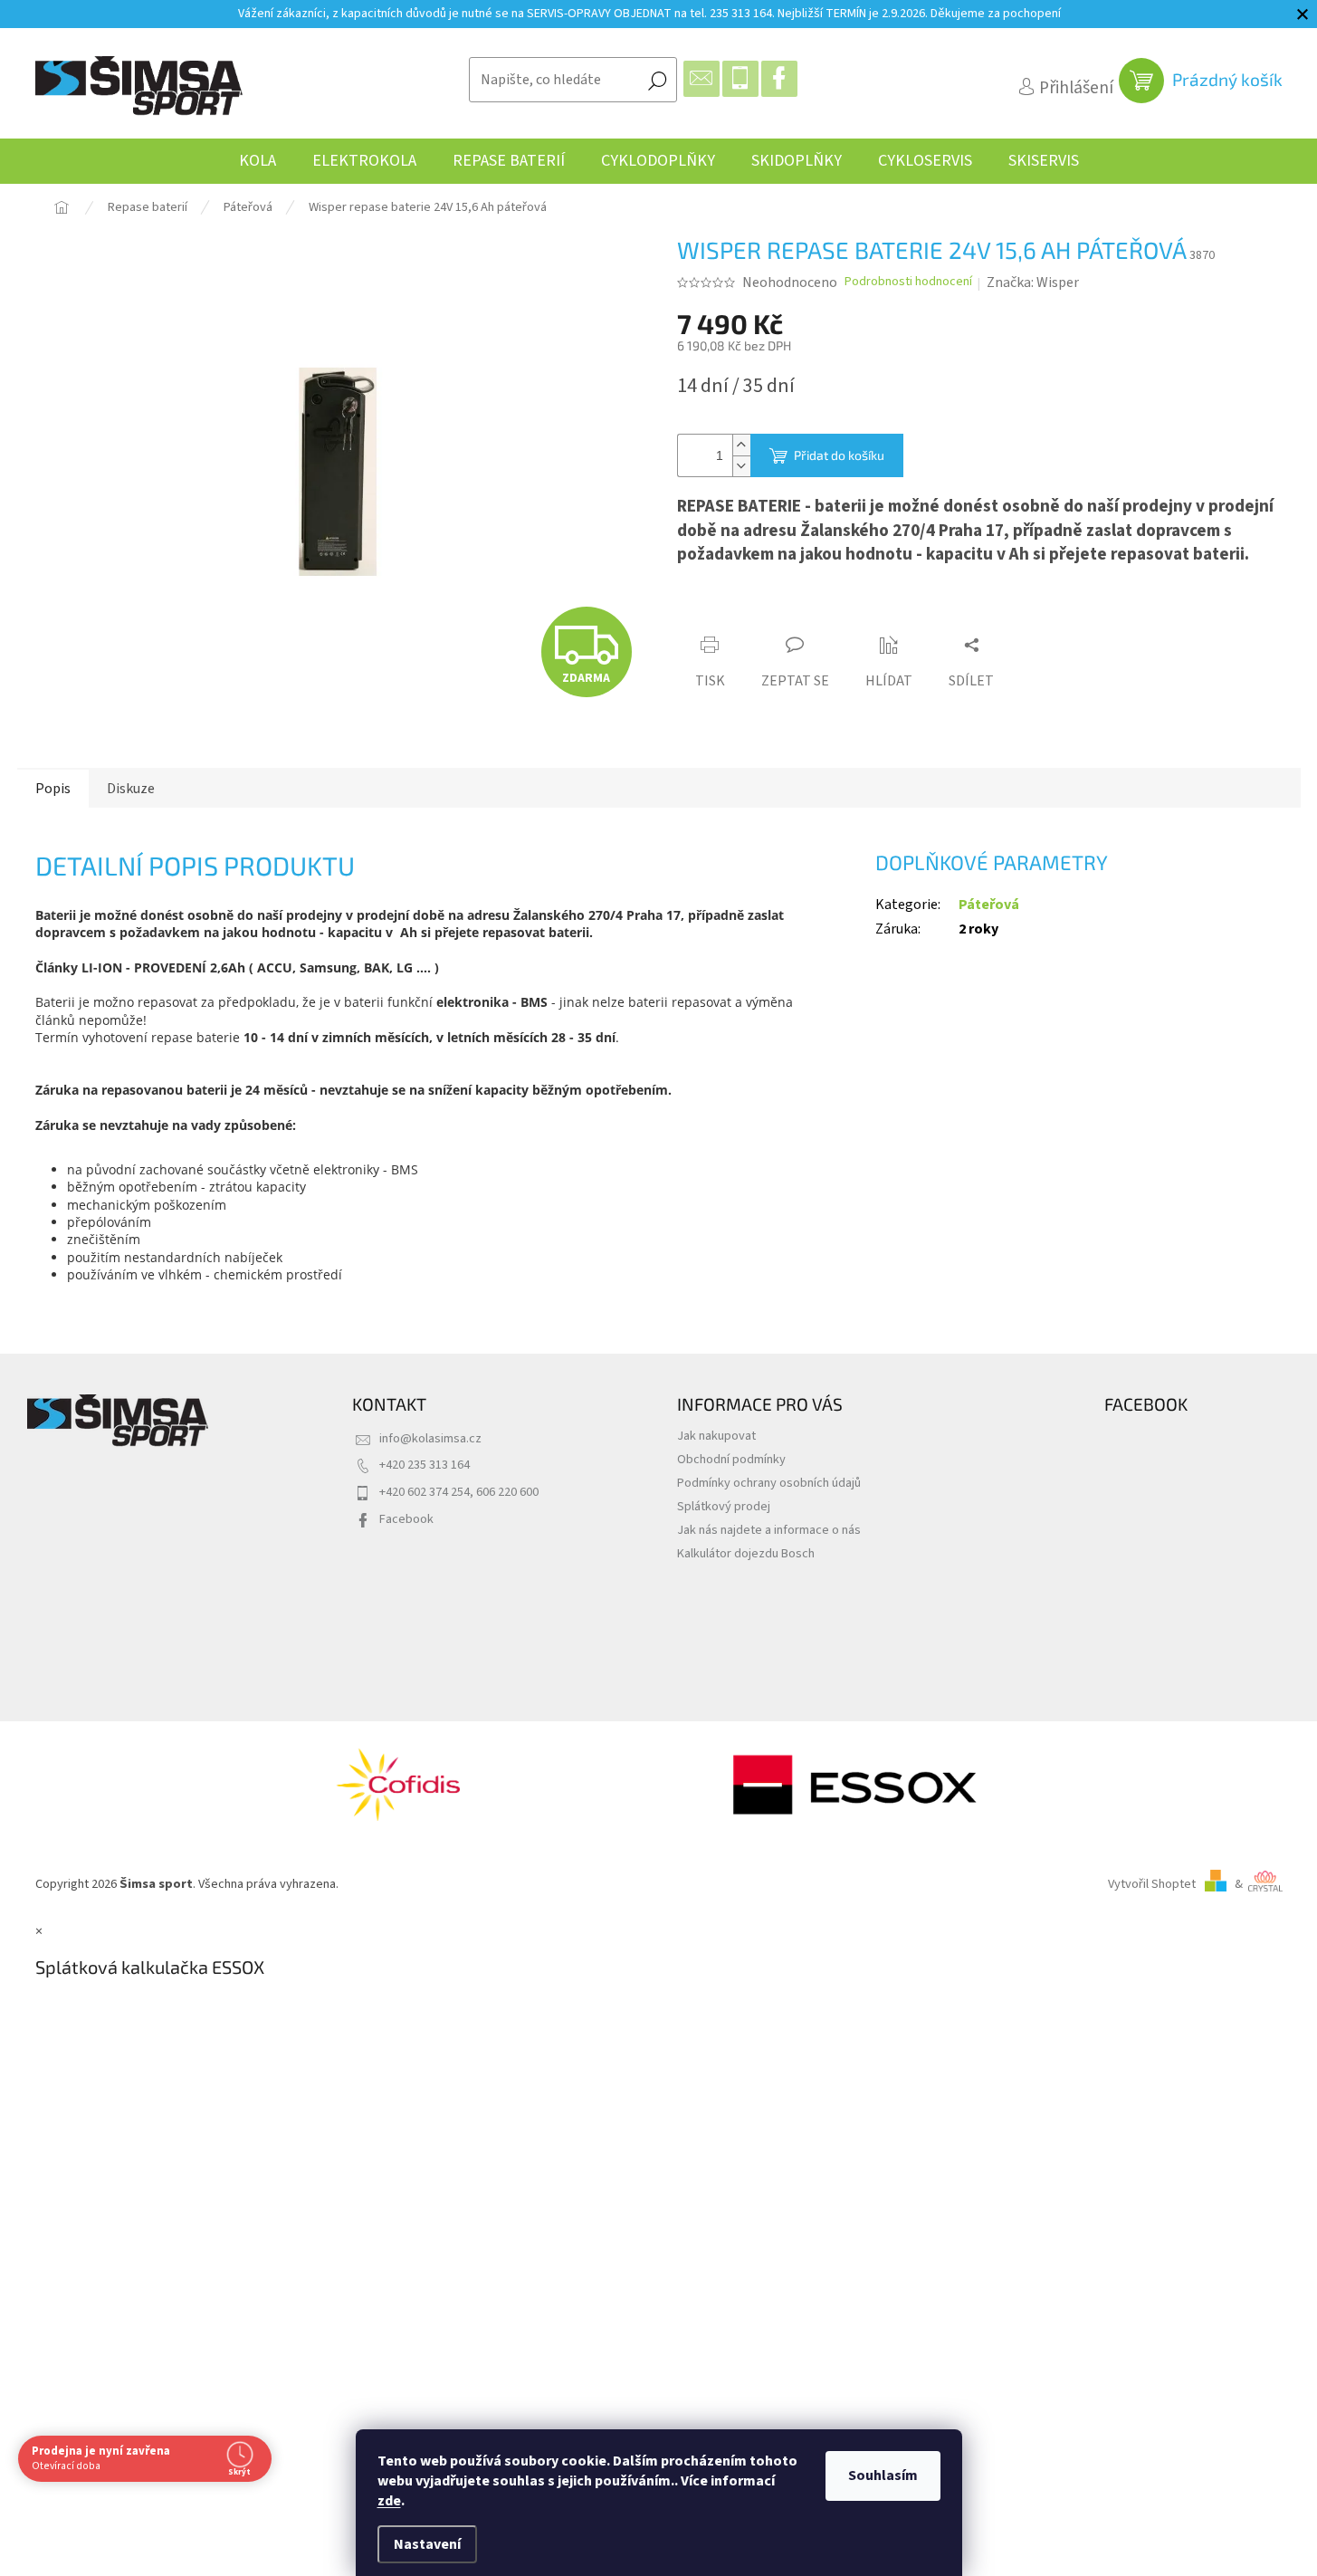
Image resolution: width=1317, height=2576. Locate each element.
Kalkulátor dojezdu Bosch (746, 1553)
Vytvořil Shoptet (1152, 1884)
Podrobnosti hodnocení (908, 282)
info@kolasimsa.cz (430, 1438)
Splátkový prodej (724, 1506)
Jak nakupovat (716, 1436)
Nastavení (427, 2544)
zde (389, 2501)
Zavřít (778, 611)
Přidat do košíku (839, 455)
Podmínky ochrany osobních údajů (769, 1483)
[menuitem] (258, 161)
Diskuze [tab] (131, 789)
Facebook (406, 1519)
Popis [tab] (53, 789)
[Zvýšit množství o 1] (741, 445)
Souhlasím (883, 2475)
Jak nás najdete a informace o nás (769, 1530)
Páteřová (989, 905)
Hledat (657, 80)
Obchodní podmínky (731, 1459)
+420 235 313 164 (425, 1465)
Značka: (1033, 282)
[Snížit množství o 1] (741, 466)
